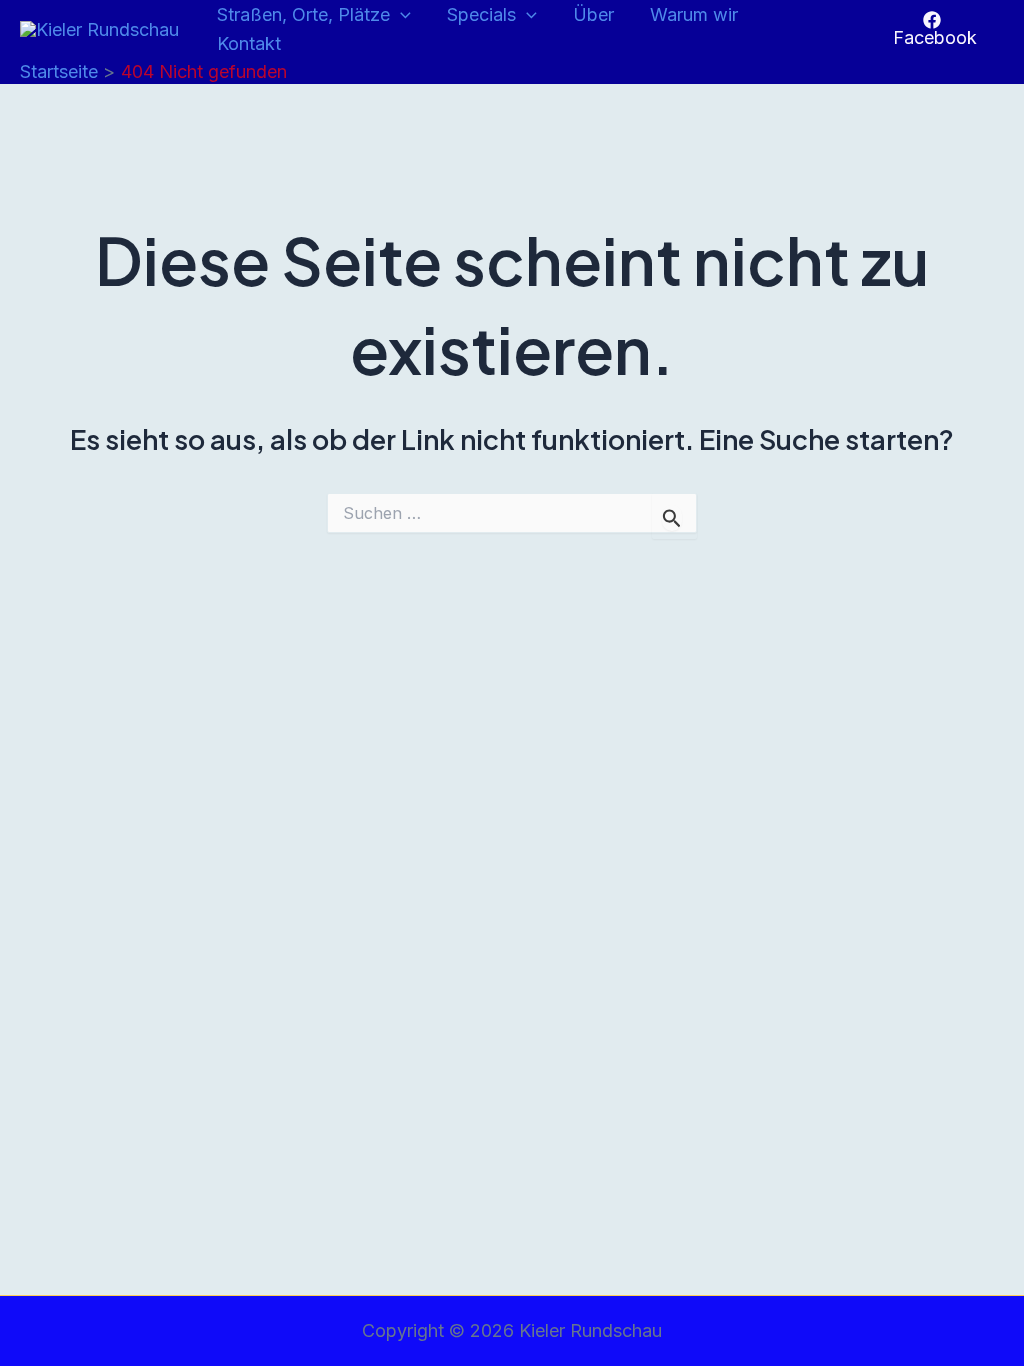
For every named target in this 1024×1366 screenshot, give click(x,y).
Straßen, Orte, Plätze (303, 14)
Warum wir (694, 14)
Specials (481, 14)
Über (593, 14)
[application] (400, 15)
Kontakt (249, 43)
